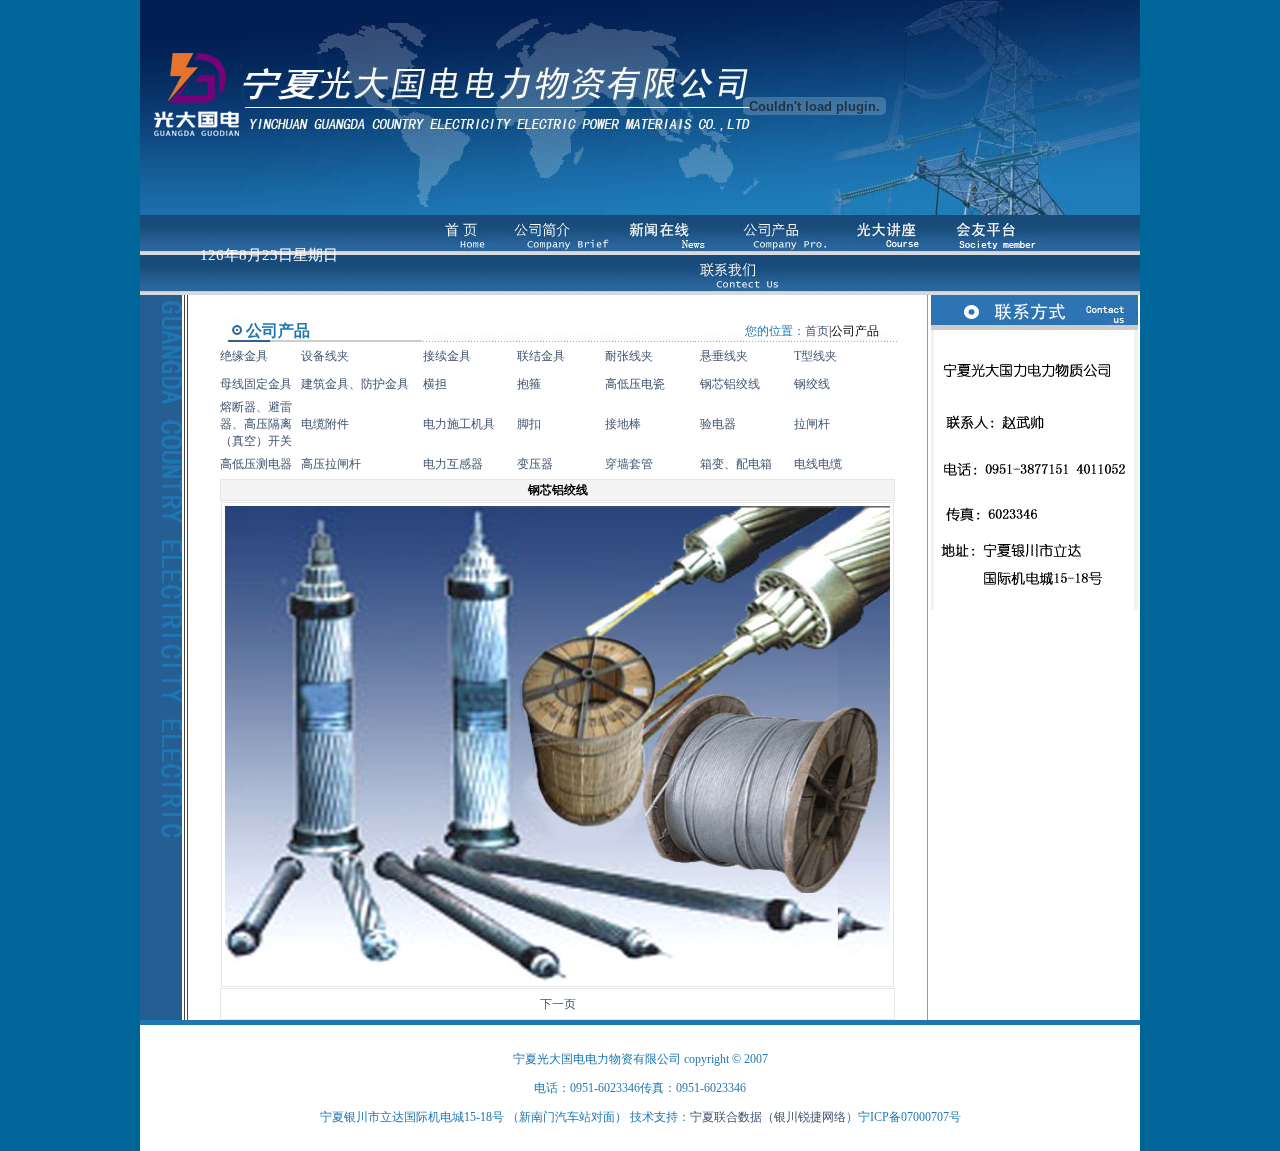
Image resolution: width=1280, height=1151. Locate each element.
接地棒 (623, 424)
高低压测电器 (256, 464)
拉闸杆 (812, 424)
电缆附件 (325, 424)
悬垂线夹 (724, 356)
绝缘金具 (244, 356)
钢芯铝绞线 (730, 384)
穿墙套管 (629, 464)
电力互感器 (453, 464)
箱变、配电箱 (736, 464)
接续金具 (447, 356)
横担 (435, 384)
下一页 (558, 1004)
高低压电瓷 (635, 384)
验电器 (718, 424)
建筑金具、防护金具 (355, 384)
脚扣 (529, 424)
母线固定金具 (256, 384)
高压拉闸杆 (331, 464)
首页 (817, 331)
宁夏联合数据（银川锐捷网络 (768, 1117)
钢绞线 (812, 384)
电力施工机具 (459, 424)
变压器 (535, 464)
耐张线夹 (629, 356)
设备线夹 (325, 356)
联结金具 (541, 356)
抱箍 (529, 384)
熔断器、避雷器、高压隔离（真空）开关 (256, 424)
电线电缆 (818, 464)
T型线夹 (815, 356)
